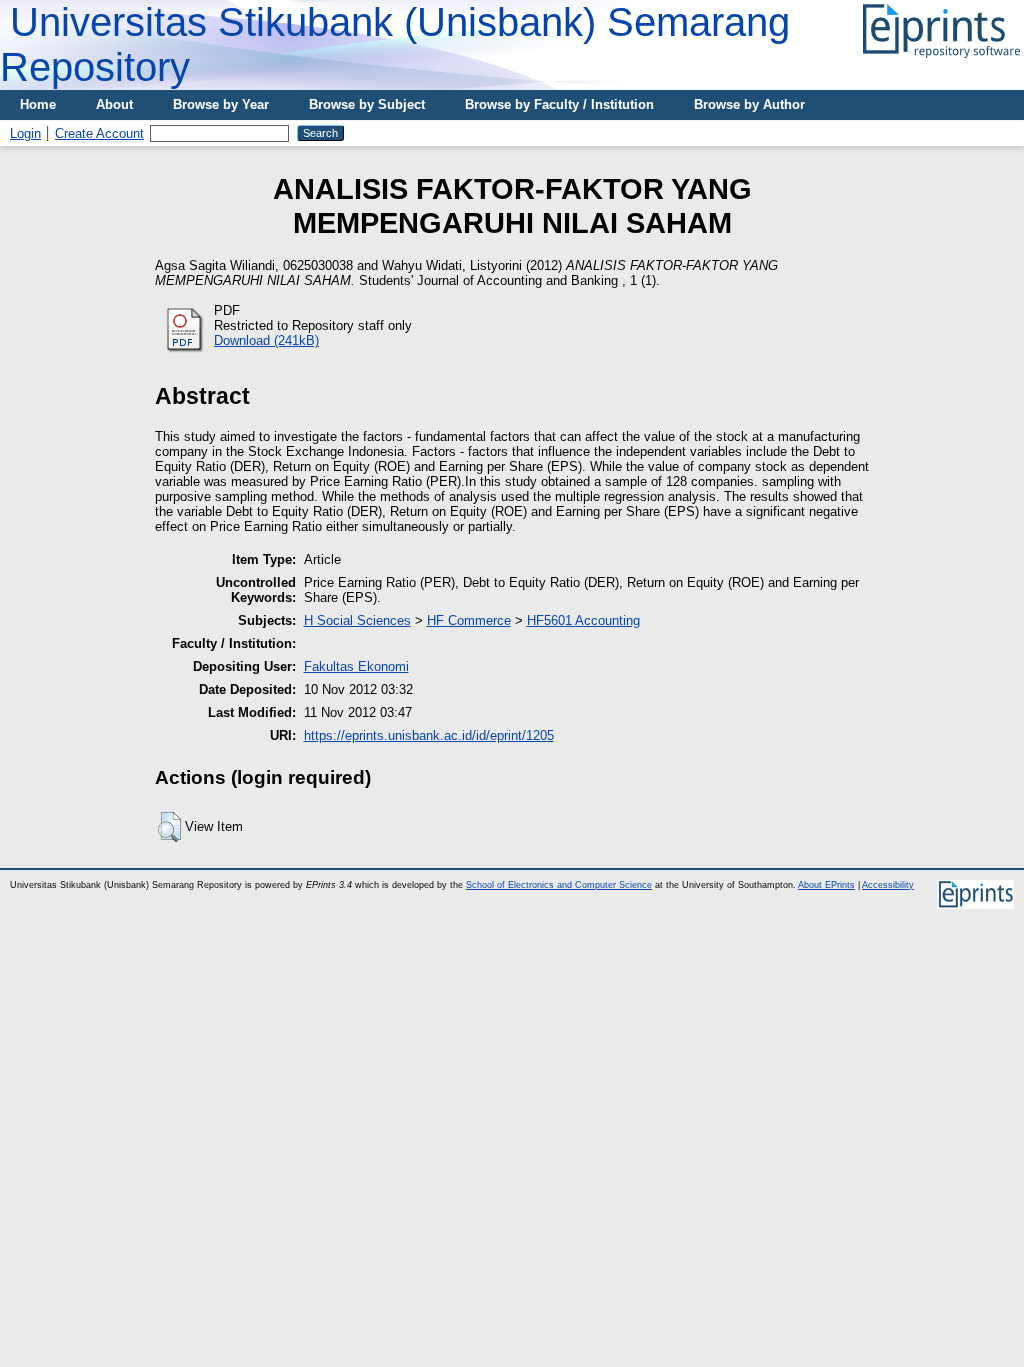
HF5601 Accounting (583, 620)
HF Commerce (469, 620)
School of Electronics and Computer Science (559, 885)
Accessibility (888, 885)
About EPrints (826, 885)
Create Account (99, 133)
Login (25, 133)
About (114, 104)
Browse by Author (749, 104)
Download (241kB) (266, 340)
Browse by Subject (367, 104)
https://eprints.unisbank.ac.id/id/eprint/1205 (429, 735)
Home (38, 104)
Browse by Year (221, 104)
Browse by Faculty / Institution (559, 104)
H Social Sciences (357, 620)
